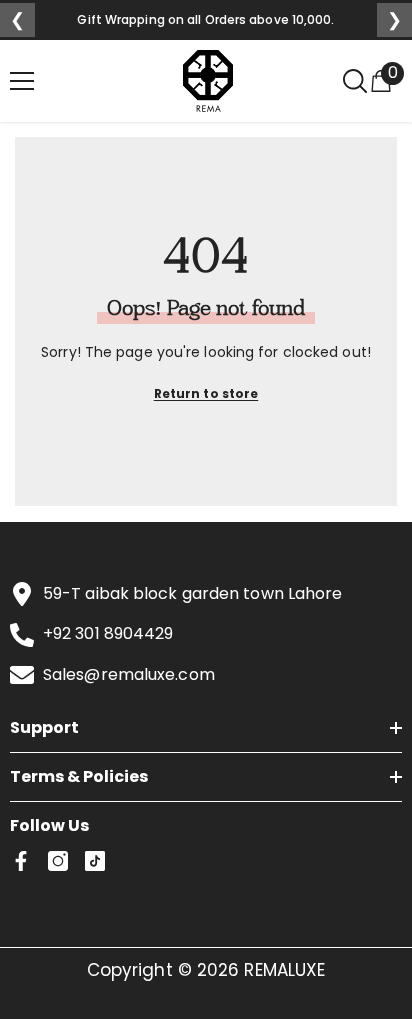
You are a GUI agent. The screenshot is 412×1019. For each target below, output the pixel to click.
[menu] (22, 81)
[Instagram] (58, 861)
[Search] (355, 81)
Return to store (206, 393)
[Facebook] (21, 861)
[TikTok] (95, 861)
